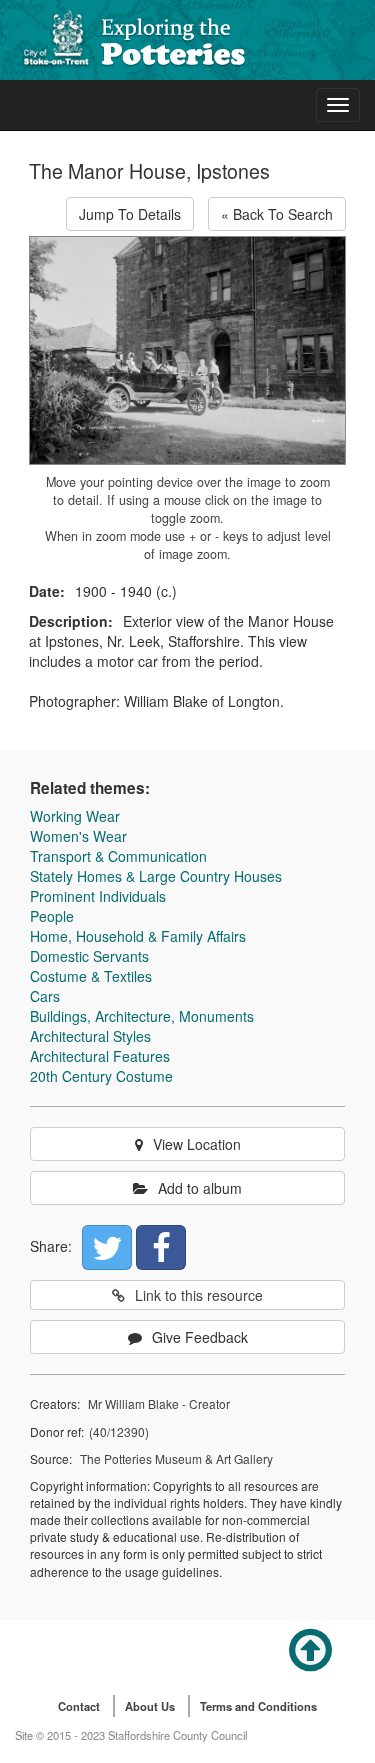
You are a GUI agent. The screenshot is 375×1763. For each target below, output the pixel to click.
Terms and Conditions (258, 1706)
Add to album (200, 1188)
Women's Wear (78, 836)
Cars (45, 996)
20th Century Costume (101, 1076)
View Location (197, 1144)
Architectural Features (100, 1056)
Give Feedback (200, 1337)
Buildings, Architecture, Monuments (142, 1016)
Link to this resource (199, 1295)
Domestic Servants (89, 956)
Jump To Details (130, 214)
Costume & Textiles (91, 976)
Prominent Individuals (98, 896)
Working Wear (75, 816)
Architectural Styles (90, 1036)
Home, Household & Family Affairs (138, 936)
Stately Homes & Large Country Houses (156, 876)
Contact (79, 1706)
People (52, 916)
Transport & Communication (118, 856)
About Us (150, 1706)
